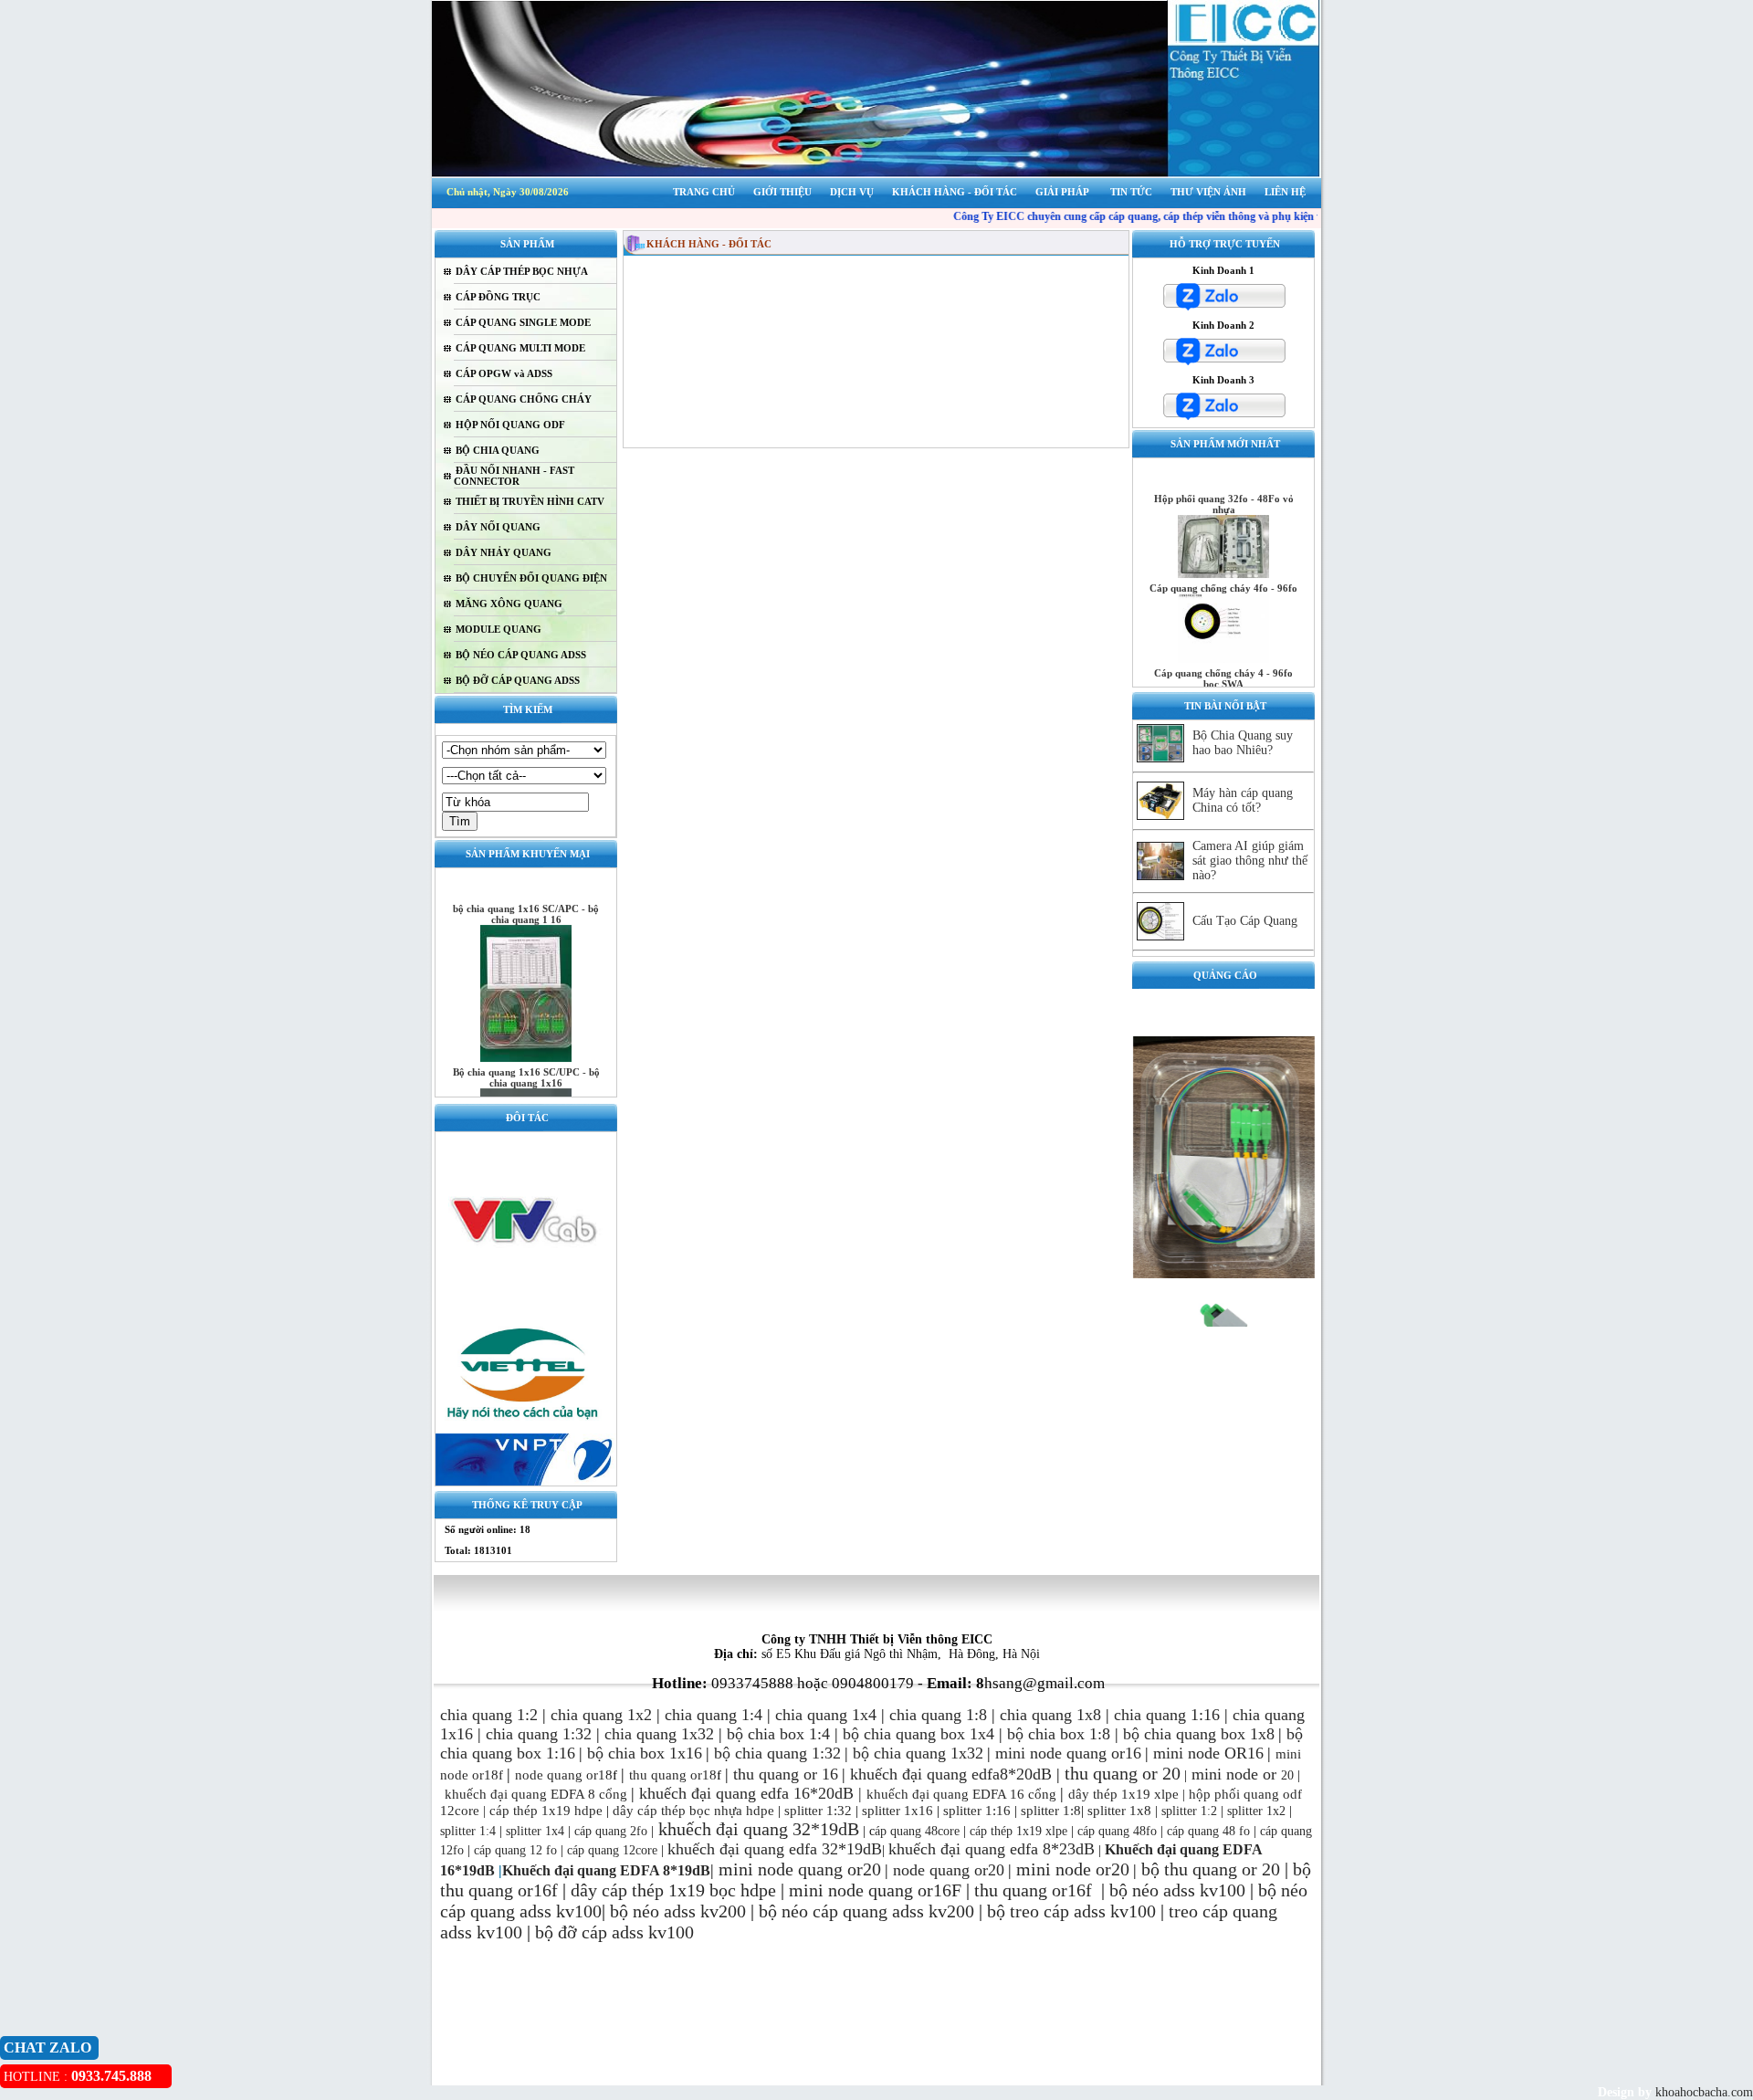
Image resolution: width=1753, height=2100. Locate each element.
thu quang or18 (673, 1775)
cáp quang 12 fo (515, 1850)
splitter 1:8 (1049, 1811)
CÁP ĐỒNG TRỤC (498, 297)
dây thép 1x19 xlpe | (1127, 1794)
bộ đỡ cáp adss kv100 (614, 1932)
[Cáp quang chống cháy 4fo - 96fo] (1223, 636)
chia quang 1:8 (938, 1715)
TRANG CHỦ (704, 192)
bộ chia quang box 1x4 (918, 1734)
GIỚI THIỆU (782, 192)
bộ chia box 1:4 (778, 1734)
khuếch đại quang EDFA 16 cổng (961, 1794)
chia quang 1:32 (539, 1734)
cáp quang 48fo (1117, 1831)
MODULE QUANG (499, 629)
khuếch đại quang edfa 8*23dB (992, 1849)
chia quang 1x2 (601, 1715)
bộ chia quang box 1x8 (1199, 1734)
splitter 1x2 (1256, 1811)
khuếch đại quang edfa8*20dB (951, 1774)
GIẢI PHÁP (1062, 192)
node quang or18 (564, 1775)
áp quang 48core (917, 1831)
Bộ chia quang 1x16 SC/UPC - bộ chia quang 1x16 (526, 1055)
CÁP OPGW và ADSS (504, 373)
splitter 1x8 (1119, 1811)
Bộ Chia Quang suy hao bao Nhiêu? (1243, 743)
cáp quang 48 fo (1208, 1831)
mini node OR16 (1208, 1753)
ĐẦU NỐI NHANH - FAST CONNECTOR (514, 476)
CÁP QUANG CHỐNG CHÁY (524, 399)
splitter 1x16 (896, 1811)
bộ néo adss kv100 (1177, 1890)
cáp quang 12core (612, 1850)
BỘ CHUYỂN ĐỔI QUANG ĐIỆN (531, 578)
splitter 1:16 (977, 1811)
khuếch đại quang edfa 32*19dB (775, 1849)
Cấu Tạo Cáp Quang (1245, 921)
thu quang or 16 (786, 1774)
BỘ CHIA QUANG (498, 450)
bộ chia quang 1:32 (777, 1753)
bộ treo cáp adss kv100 (1071, 1911)
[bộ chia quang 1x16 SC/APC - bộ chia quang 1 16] (526, 1036)
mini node (1225, 1774)
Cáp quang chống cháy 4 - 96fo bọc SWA (1223, 656)
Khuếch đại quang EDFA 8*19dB (606, 1870)
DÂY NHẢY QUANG (504, 552)
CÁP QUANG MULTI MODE (520, 348)
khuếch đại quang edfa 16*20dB (746, 1793)
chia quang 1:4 (714, 1715)
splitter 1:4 (468, 1831)
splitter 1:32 (818, 1811)
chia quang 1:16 (1167, 1715)
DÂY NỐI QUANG (498, 527)
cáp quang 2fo (611, 1831)
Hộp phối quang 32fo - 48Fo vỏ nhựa (1224, 482)
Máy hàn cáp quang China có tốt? (1243, 800)
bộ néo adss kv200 (678, 1911)
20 (1276, 1775)
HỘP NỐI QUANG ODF (510, 425)
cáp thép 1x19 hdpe (546, 1811)
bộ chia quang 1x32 (918, 1753)
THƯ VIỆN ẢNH (1208, 192)
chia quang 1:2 (489, 1715)
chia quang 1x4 (826, 1715)
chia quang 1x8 (1050, 1715)
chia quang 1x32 (659, 1734)
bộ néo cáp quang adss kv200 (866, 1911)
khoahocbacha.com (1702, 2092)
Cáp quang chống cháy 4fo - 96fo (1223, 566)
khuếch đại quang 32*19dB (756, 1829)
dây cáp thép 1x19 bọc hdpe (673, 1890)
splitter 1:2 (1189, 1811)
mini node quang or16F (875, 1890)
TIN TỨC (1131, 192)
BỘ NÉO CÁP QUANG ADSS (521, 655)
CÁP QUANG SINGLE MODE (523, 322)
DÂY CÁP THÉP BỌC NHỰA (522, 271)
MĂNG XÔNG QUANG (509, 604)
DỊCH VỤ (852, 192)
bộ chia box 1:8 (1059, 1734)
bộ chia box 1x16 (645, 1753)
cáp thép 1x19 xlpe (1018, 1831)
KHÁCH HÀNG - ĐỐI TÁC (955, 192)
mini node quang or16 (1068, 1753)
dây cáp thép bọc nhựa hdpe (693, 1811)
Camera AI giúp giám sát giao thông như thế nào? (1250, 861)
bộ (1153, 1869)
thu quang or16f (1035, 1890)
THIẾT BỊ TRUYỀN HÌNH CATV (530, 501)
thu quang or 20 (1222, 1869)
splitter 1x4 (535, 1831)
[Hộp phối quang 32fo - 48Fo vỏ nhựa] (1223, 552)
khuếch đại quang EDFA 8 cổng (536, 1794)
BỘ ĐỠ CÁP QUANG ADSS (518, 680)
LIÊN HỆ (1285, 192)
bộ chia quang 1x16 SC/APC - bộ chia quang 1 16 (526, 892)
